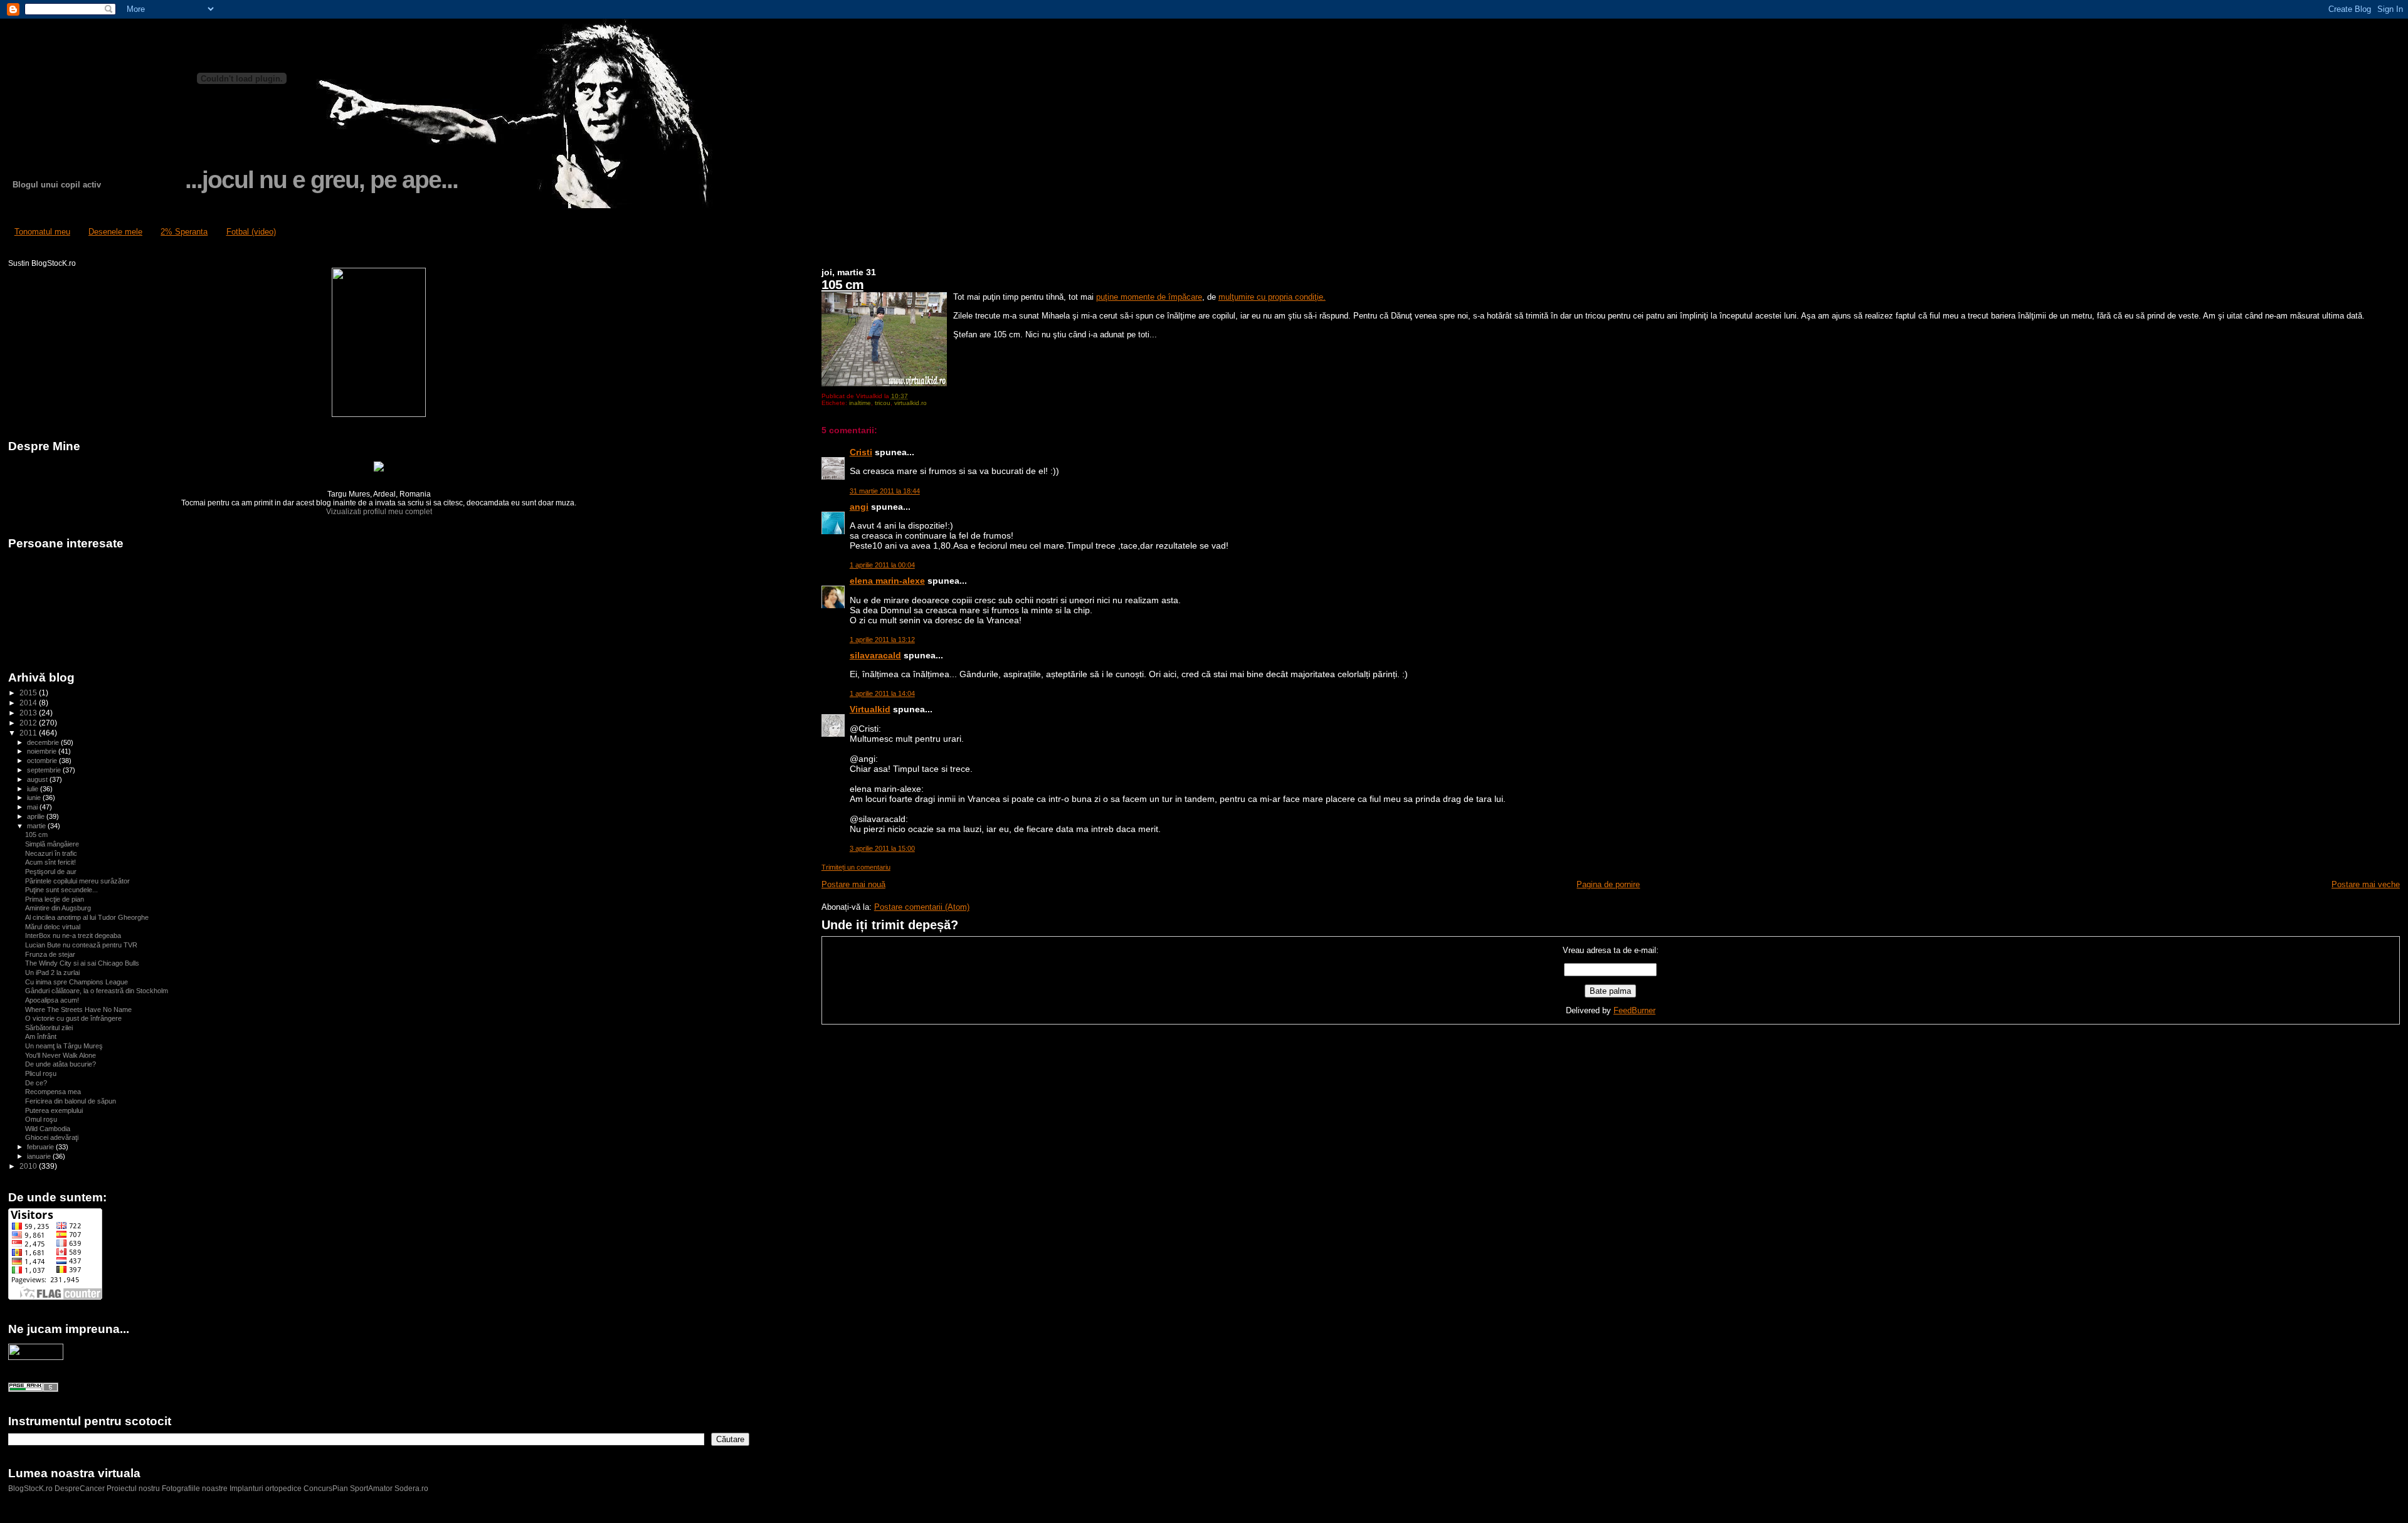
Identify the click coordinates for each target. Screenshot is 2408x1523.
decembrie (44, 742)
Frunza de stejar (50, 954)
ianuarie (40, 1156)
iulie (34, 789)
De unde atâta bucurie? (61, 1064)
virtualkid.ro (911, 403)
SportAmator (371, 1489)
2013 (29, 713)
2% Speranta (184, 232)
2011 (29, 733)
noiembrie (43, 751)
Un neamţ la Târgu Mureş (64, 1046)
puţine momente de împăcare (1149, 297)
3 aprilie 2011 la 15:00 (882, 848)
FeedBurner (1634, 1010)
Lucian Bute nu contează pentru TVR (81, 945)
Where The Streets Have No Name (78, 1009)
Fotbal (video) (251, 232)
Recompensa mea (53, 1092)
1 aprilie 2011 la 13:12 (882, 640)
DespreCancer (80, 1489)
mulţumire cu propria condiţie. (1272, 297)
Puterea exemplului (54, 1110)
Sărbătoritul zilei (49, 1028)
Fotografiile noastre (195, 1489)
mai (33, 807)
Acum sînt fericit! (50, 862)
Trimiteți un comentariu (856, 867)
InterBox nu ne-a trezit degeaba (73, 935)
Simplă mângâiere (52, 844)
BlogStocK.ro (31, 1489)
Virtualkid (870, 709)
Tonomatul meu (42, 232)
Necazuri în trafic (51, 853)
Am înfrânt (41, 1036)
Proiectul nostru (133, 1489)
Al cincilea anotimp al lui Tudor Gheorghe (87, 917)
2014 (29, 703)
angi (859, 507)
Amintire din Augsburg (58, 908)
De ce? (36, 1083)
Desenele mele (115, 232)
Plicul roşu (41, 1073)
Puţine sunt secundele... (61, 890)
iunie (35, 798)
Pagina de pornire (1608, 884)
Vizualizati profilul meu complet (379, 512)
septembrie (45, 770)
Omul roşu (41, 1119)
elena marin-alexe (887, 581)
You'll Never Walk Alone (61, 1055)
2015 (29, 693)
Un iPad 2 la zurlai (52, 972)
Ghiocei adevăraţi (52, 1137)
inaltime (860, 403)
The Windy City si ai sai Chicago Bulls (82, 963)
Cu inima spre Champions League (77, 982)
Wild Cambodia (48, 1129)
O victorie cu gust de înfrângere (73, 1018)
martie (37, 826)
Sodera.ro (411, 1489)
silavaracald (875, 655)
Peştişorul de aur (51, 872)
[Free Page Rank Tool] (33, 1389)
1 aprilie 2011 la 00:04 (882, 565)
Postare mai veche (2366, 884)
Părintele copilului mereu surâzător (77, 881)
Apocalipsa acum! (52, 1000)
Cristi (861, 452)
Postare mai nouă (853, 884)
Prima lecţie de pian (55, 899)
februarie (41, 1147)
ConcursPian (326, 1489)
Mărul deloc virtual (53, 927)
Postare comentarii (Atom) (922, 907)
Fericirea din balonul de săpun (71, 1101)
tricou (883, 403)
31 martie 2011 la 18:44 (885, 491)
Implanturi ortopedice (266, 1489)
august (38, 779)
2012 (29, 723)
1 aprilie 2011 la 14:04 (882, 693)
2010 (29, 1166)
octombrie (43, 761)
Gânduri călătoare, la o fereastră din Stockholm (97, 991)
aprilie (37, 816)
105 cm (842, 284)
